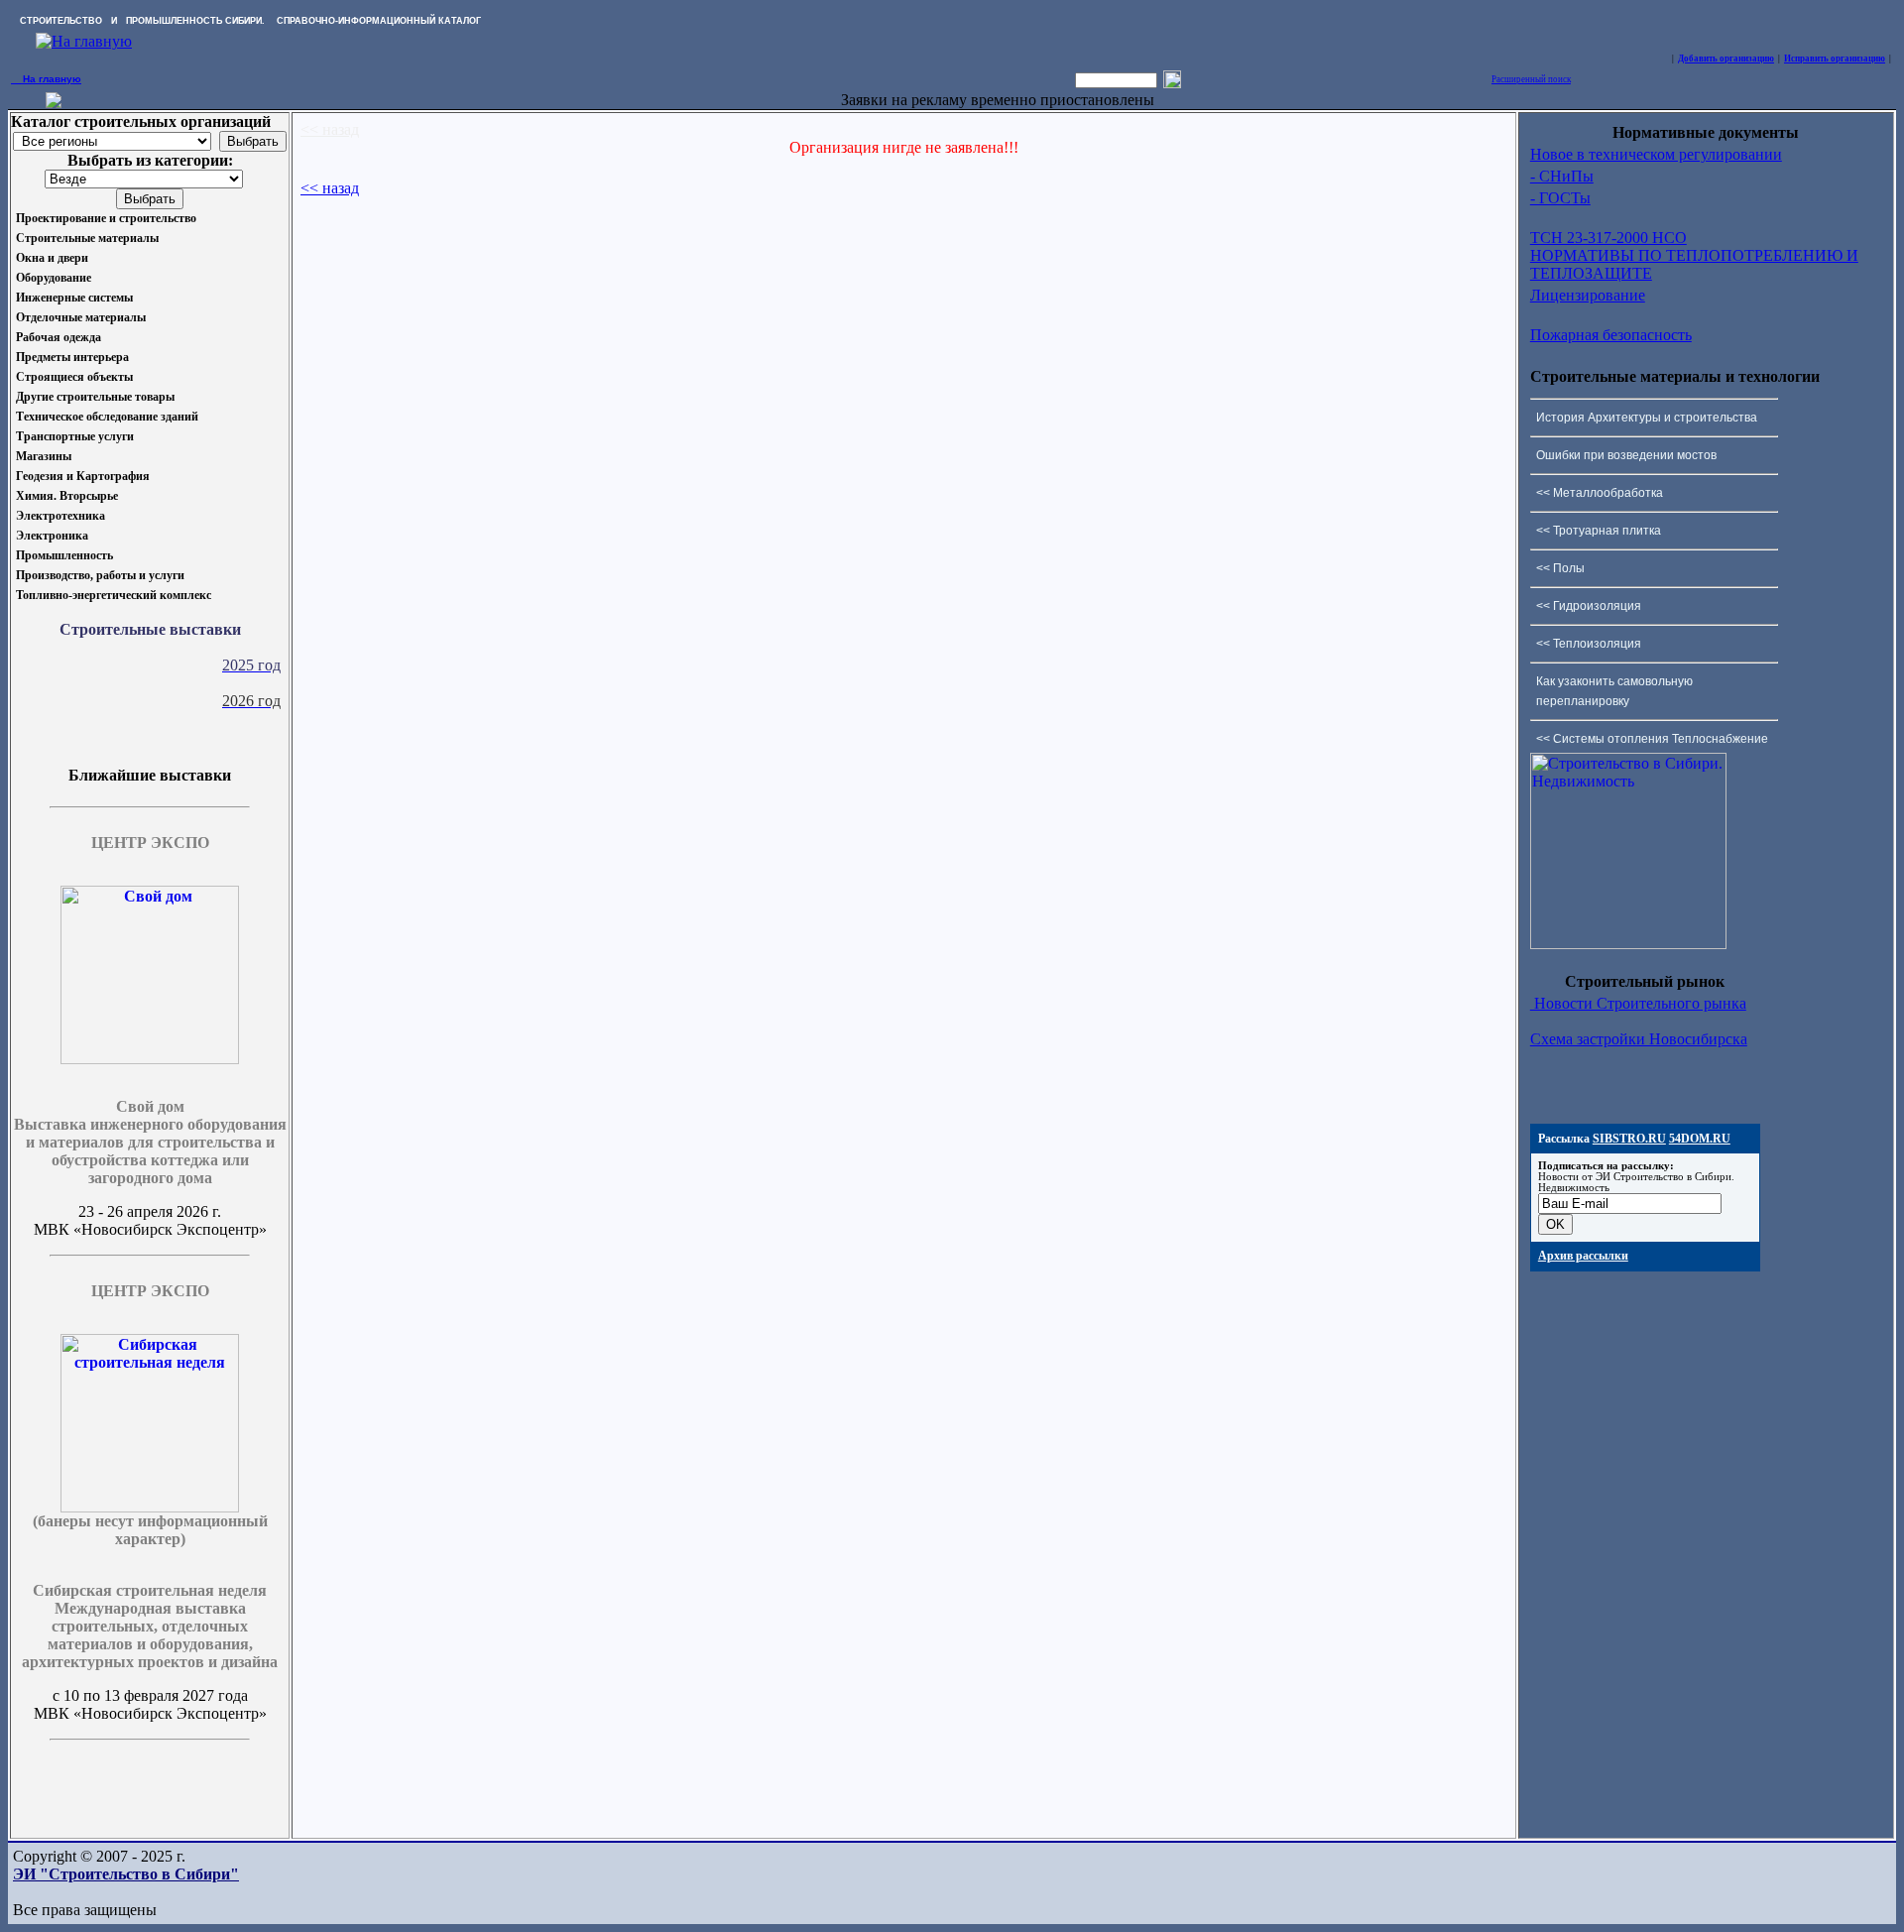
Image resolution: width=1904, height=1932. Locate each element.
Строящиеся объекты (74, 377)
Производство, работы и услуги (100, 575)
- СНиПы (1562, 176)
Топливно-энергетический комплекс (114, 595)
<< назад (330, 129)
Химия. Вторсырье (67, 496)
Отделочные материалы (81, 317)
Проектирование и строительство (106, 218)
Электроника (52, 536)
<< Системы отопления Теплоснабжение (1652, 739)
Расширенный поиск (1531, 79)
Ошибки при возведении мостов (1626, 455)
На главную (46, 79)
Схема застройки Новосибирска (1639, 1039)
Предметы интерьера (72, 357)
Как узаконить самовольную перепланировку (1614, 691)
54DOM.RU (1700, 1139)
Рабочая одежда (59, 337)
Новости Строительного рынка (1638, 1003)
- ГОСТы (1560, 198)
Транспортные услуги (75, 436)
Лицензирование (1588, 295)
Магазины (44, 456)
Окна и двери (52, 258)
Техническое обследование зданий (107, 417)
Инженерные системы (74, 298)
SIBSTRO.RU (1629, 1139)
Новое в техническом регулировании (1656, 154)
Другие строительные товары (95, 397)
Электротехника (60, 516)
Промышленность (64, 555)
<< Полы (1560, 568)
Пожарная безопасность (1611, 335)
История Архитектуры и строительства (1647, 418)
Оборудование (54, 278)
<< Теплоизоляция (1589, 644)
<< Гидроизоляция (1589, 606)
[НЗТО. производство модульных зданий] (54, 103)
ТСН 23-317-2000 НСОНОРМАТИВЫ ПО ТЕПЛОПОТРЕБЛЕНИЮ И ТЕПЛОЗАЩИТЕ (1694, 255)
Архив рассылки (1583, 1256)
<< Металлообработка (1600, 493)
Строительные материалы (87, 238)
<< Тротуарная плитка (1599, 531)
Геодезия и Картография (83, 476)
